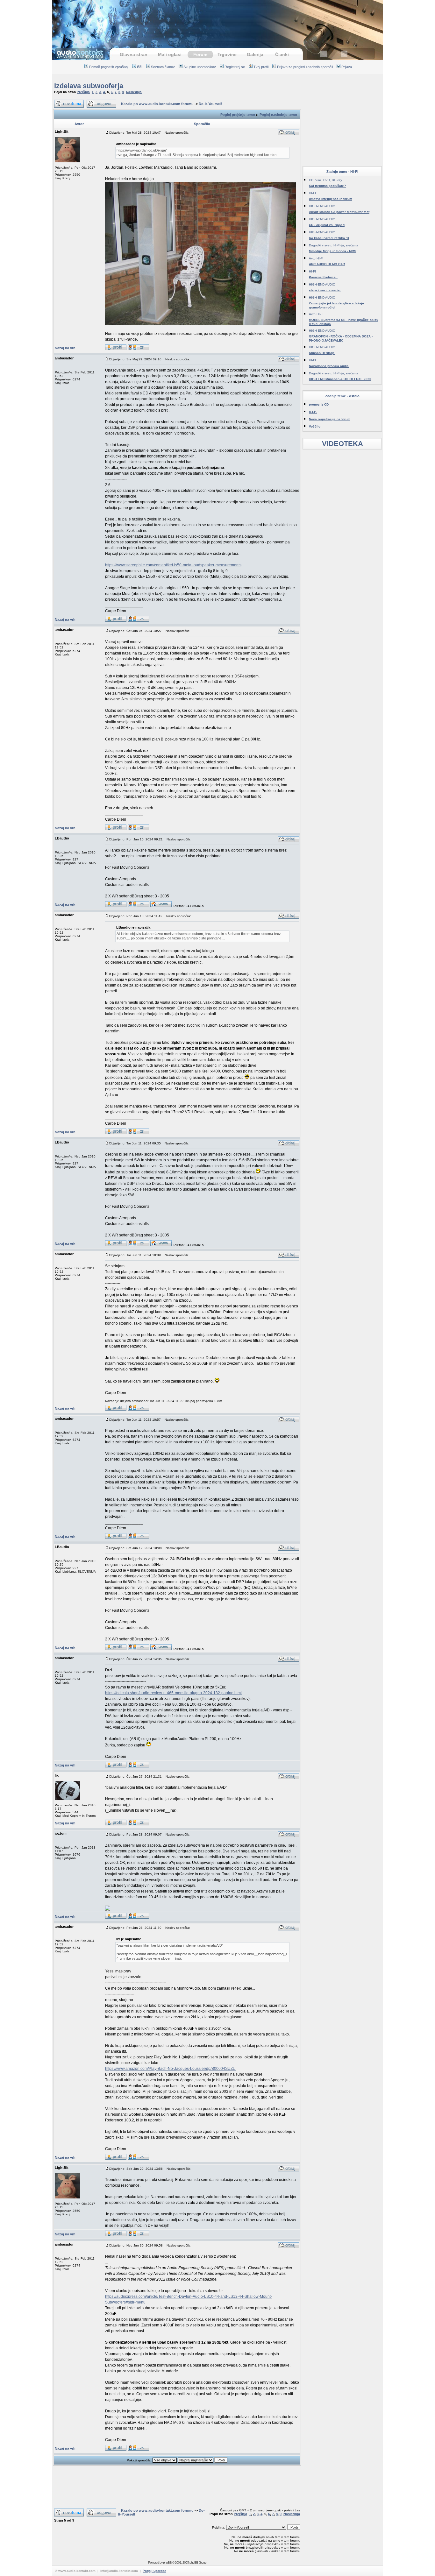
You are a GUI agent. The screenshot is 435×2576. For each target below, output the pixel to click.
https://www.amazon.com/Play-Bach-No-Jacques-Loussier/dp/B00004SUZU (170, 2069)
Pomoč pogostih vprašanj (109, 67)
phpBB (167, 2562)
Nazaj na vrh (65, 348)
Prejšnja (83, 92)
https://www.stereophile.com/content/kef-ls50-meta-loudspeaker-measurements (173, 565)
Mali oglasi (170, 54)
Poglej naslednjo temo (278, 115)
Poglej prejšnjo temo (238, 115)
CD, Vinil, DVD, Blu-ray (325, 180)
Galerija (255, 54)
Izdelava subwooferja (89, 86)
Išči (140, 67)
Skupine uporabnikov (200, 67)
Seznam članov (163, 67)
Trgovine (227, 54)
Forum (200, 54)
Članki (282, 54)
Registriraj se (235, 67)
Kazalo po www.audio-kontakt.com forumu (157, 104)
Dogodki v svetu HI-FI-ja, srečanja (334, 245)
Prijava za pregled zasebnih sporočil (305, 67)
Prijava (347, 67)
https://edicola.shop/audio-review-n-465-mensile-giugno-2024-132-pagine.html (173, 1693)
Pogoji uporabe (154, 2571)
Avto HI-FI (316, 258)
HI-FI (312, 193)
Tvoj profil (261, 67)
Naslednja (134, 92)
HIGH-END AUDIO (322, 206)
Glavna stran (134, 54)
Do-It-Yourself (210, 104)
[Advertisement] (217, 21)
